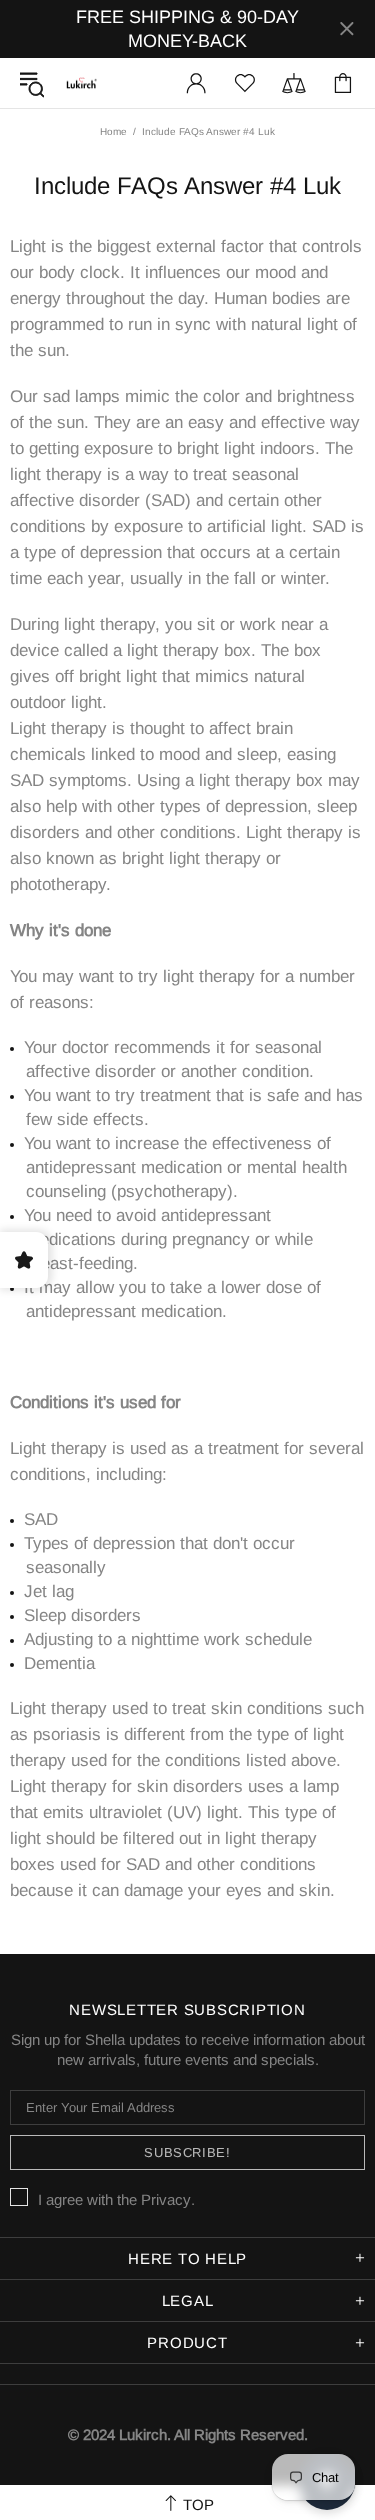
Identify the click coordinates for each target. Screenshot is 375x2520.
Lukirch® (81, 83)
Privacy (166, 2199)
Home (113, 131)
